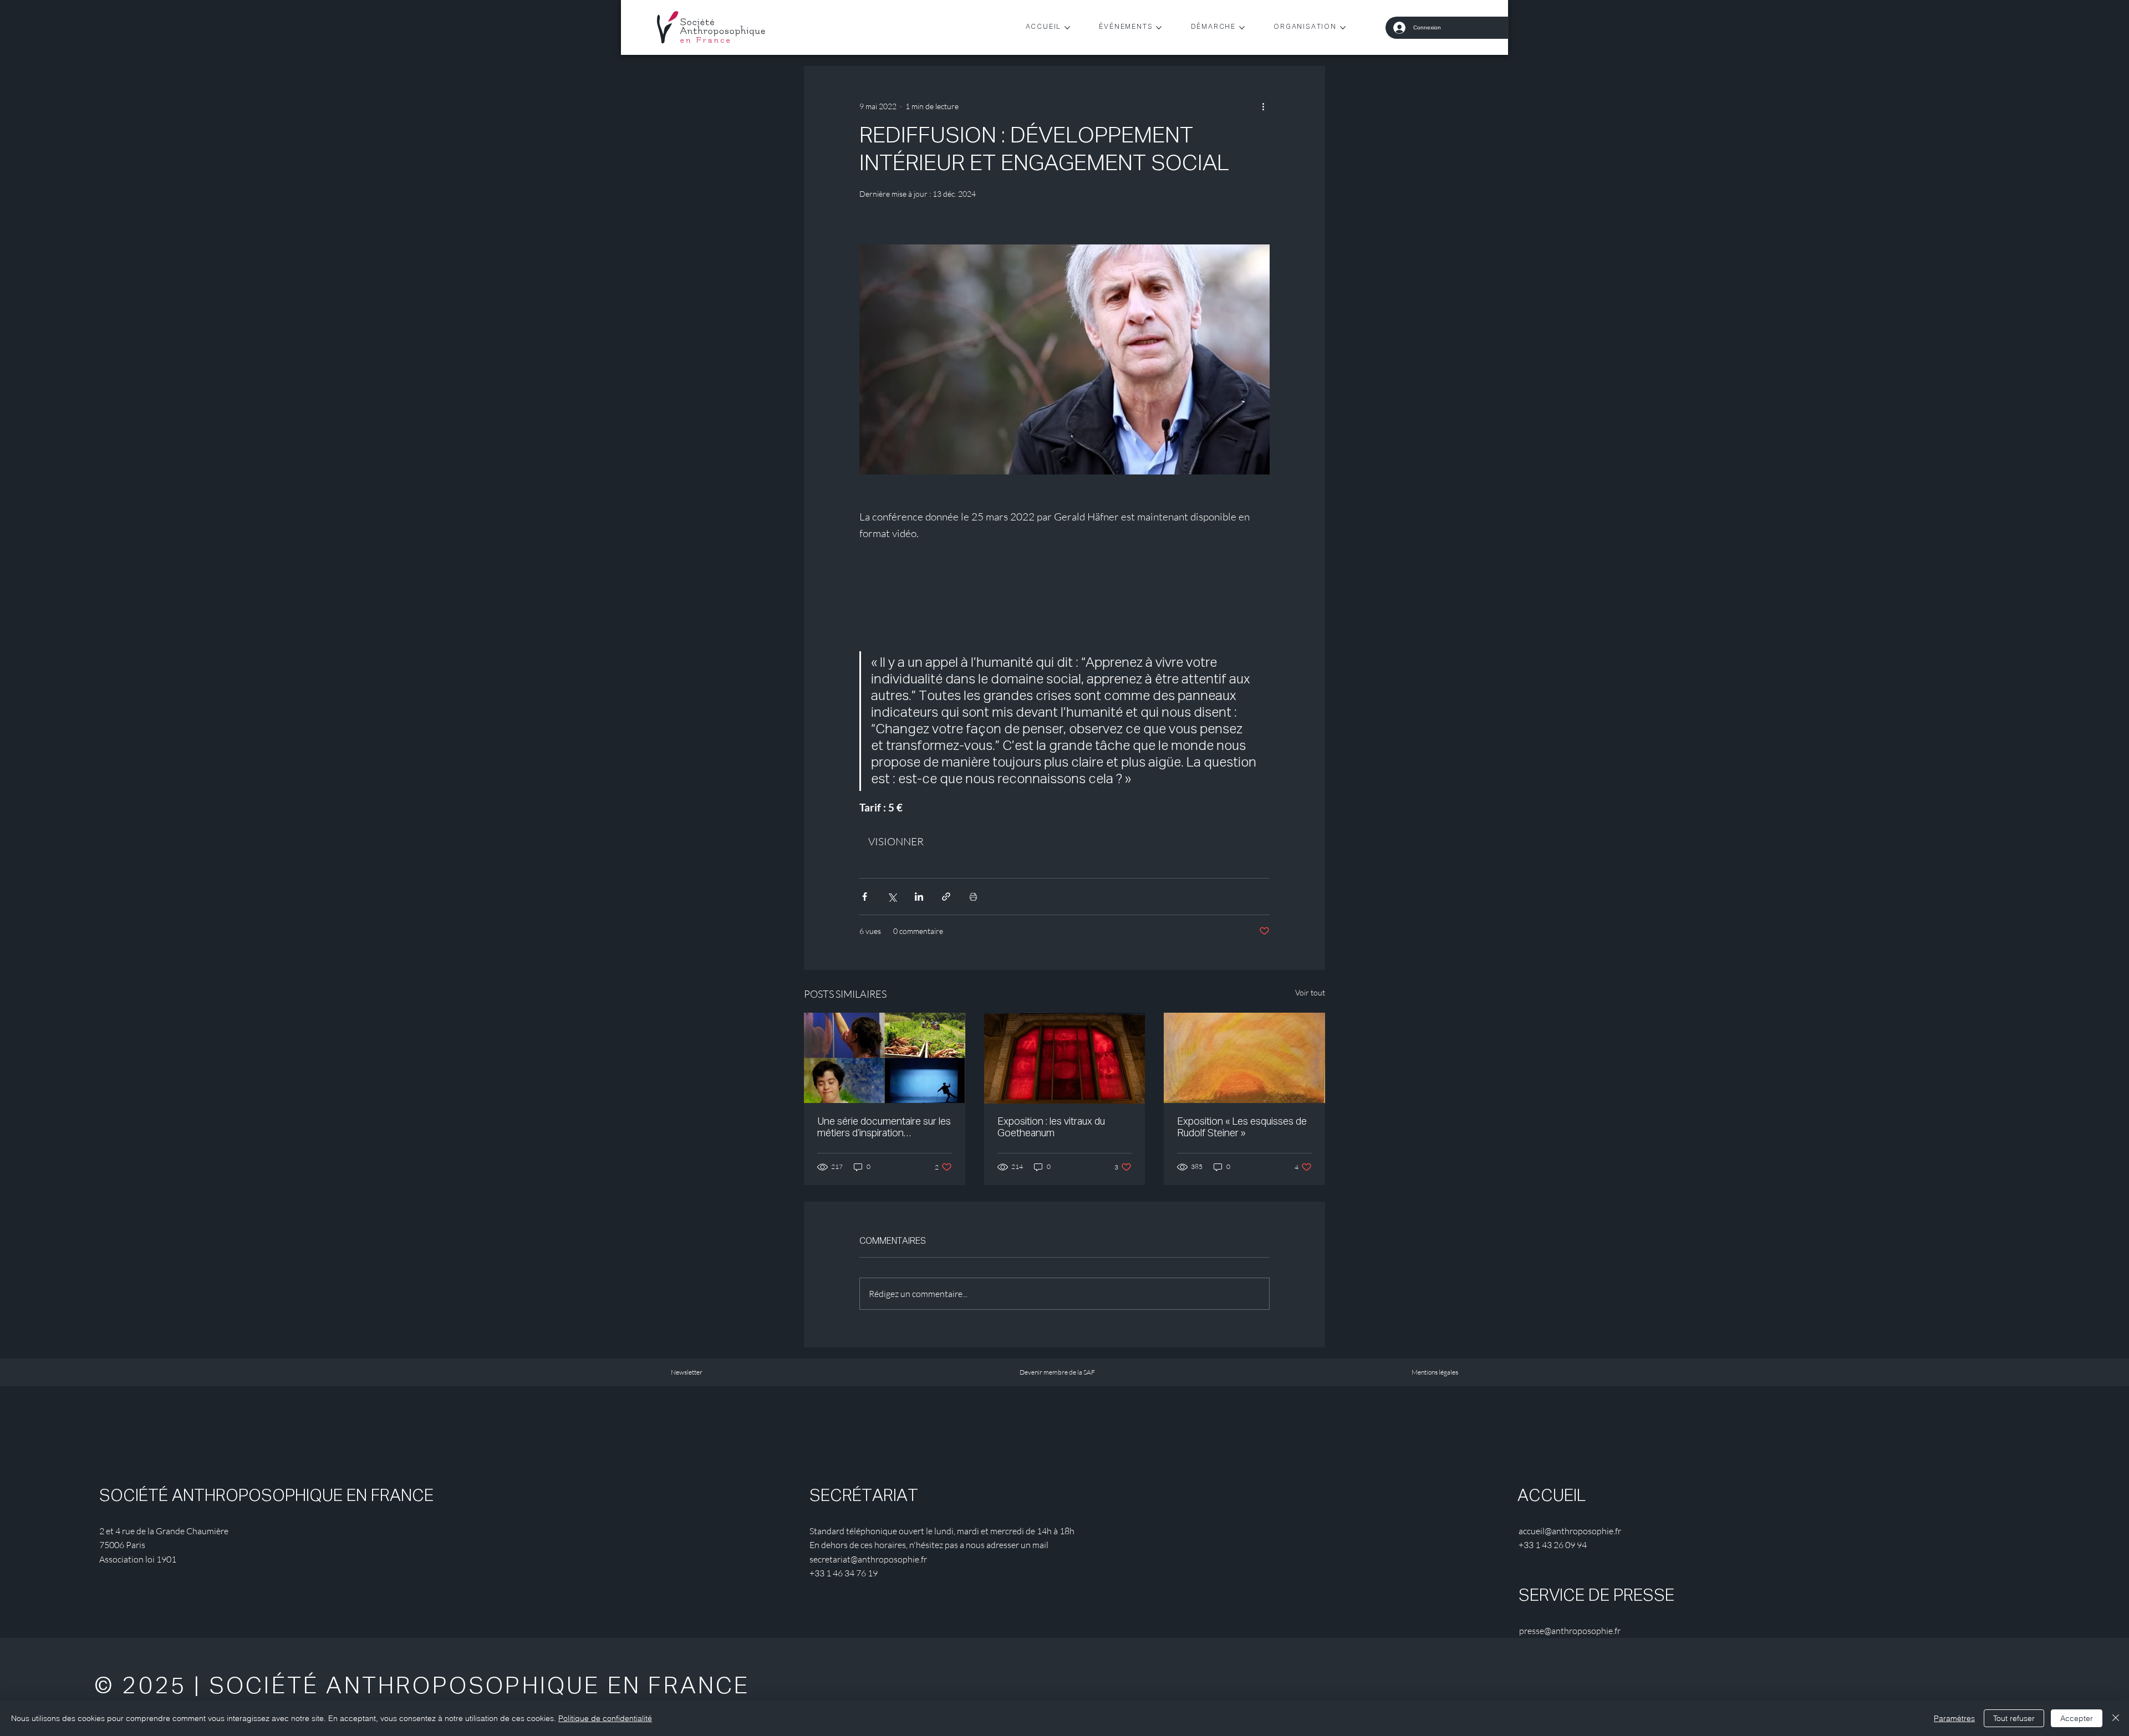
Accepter (2077, 1718)
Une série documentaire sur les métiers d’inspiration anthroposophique (884, 1128)
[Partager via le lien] (946, 897)
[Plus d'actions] (1263, 106)
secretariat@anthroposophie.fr (868, 1559)
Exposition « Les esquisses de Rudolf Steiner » (1242, 1128)
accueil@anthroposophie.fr (1570, 1531)
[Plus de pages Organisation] (1343, 28)
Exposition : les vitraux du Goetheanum (1051, 1128)
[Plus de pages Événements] (1159, 28)
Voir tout (1310, 992)
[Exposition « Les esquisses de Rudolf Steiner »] (1244, 1058)
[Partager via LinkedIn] (919, 897)
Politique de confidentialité (605, 1718)
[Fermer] (2116, 1718)
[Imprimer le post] (973, 897)
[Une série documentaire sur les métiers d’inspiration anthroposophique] (885, 1058)
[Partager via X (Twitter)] (892, 897)
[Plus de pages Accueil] (1067, 28)
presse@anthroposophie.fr (1570, 1631)
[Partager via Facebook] (865, 897)
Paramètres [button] (1954, 1718)
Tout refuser (2014, 1718)
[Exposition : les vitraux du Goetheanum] (1065, 1058)
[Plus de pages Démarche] (1242, 28)
